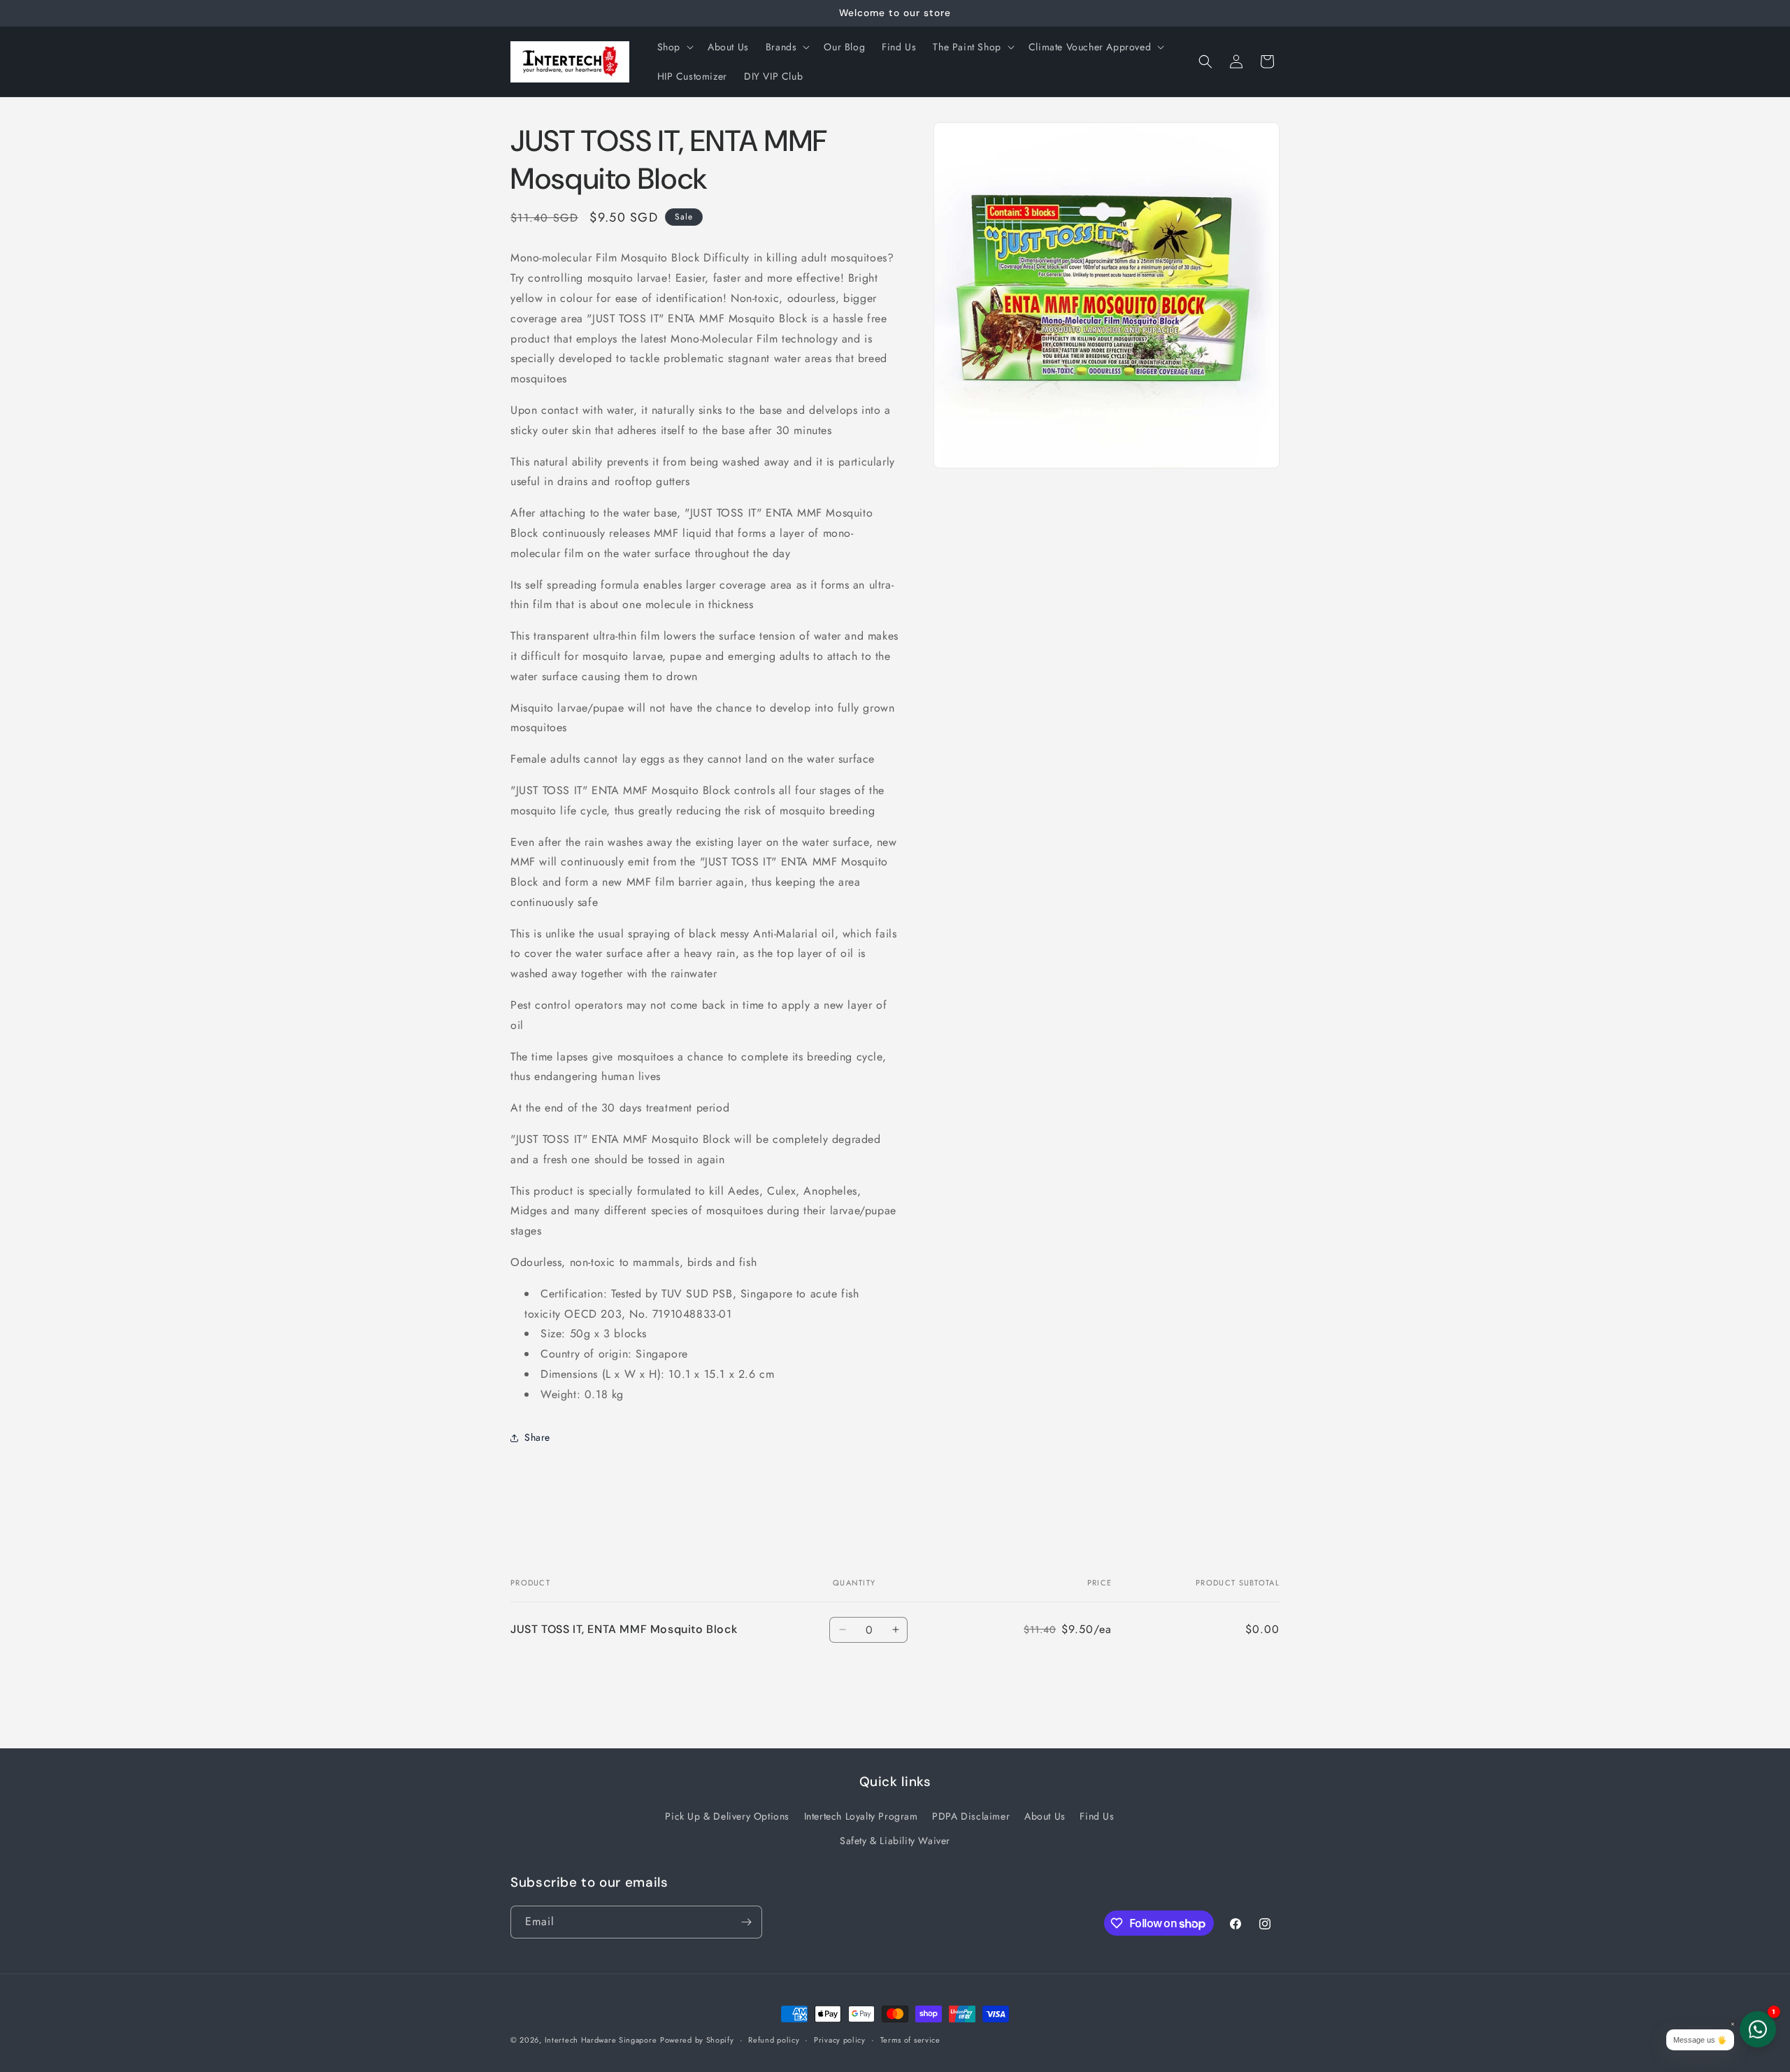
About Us (1045, 1816)
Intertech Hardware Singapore (601, 2040)
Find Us (1097, 1816)
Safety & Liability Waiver (895, 1841)
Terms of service (910, 2040)
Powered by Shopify (697, 2040)
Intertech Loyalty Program (861, 1816)
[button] (674, 47)
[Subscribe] (746, 1922)
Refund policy (774, 2040)
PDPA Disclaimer (971, 1816)
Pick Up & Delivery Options (727, 1816)
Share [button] (537, 1437)
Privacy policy (840, 2040)
